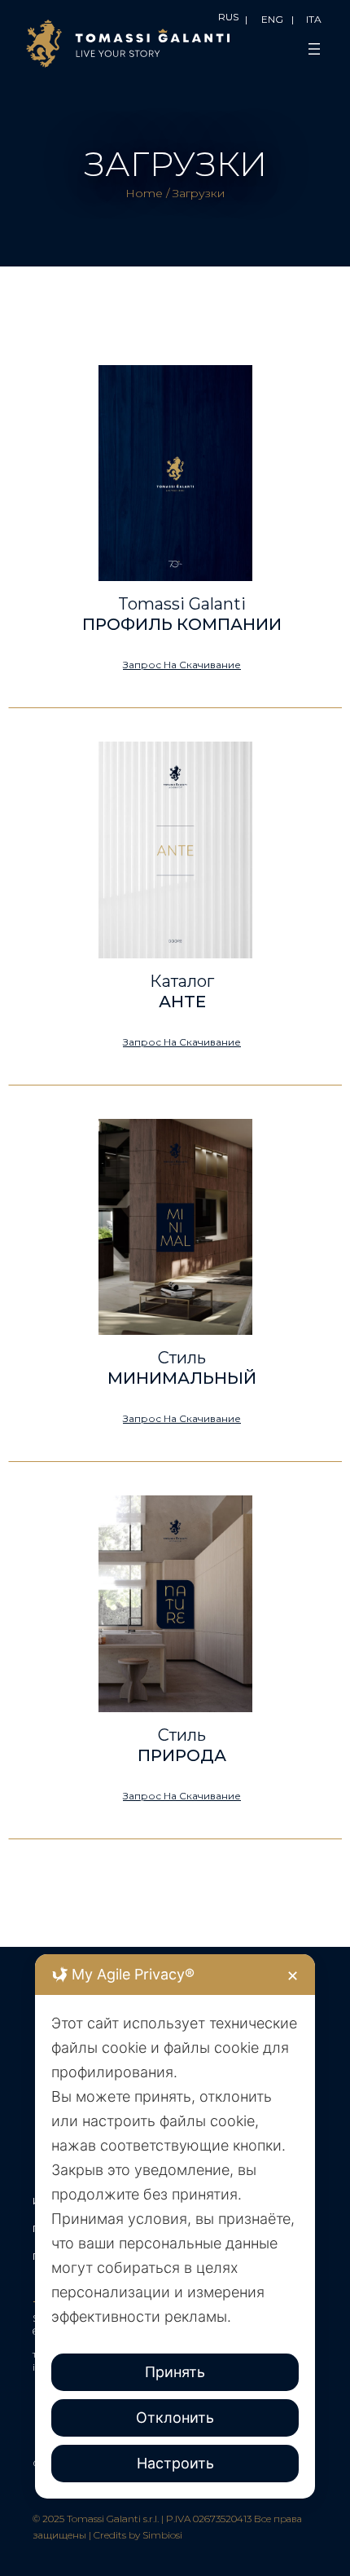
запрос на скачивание (182, 665)
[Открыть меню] (314, 49)
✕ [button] (293, 1976)
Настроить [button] (175, 2463)
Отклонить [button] (175, 2417)
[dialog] (175, 2226)
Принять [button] (175, 2372)
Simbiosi (162, 2535)
